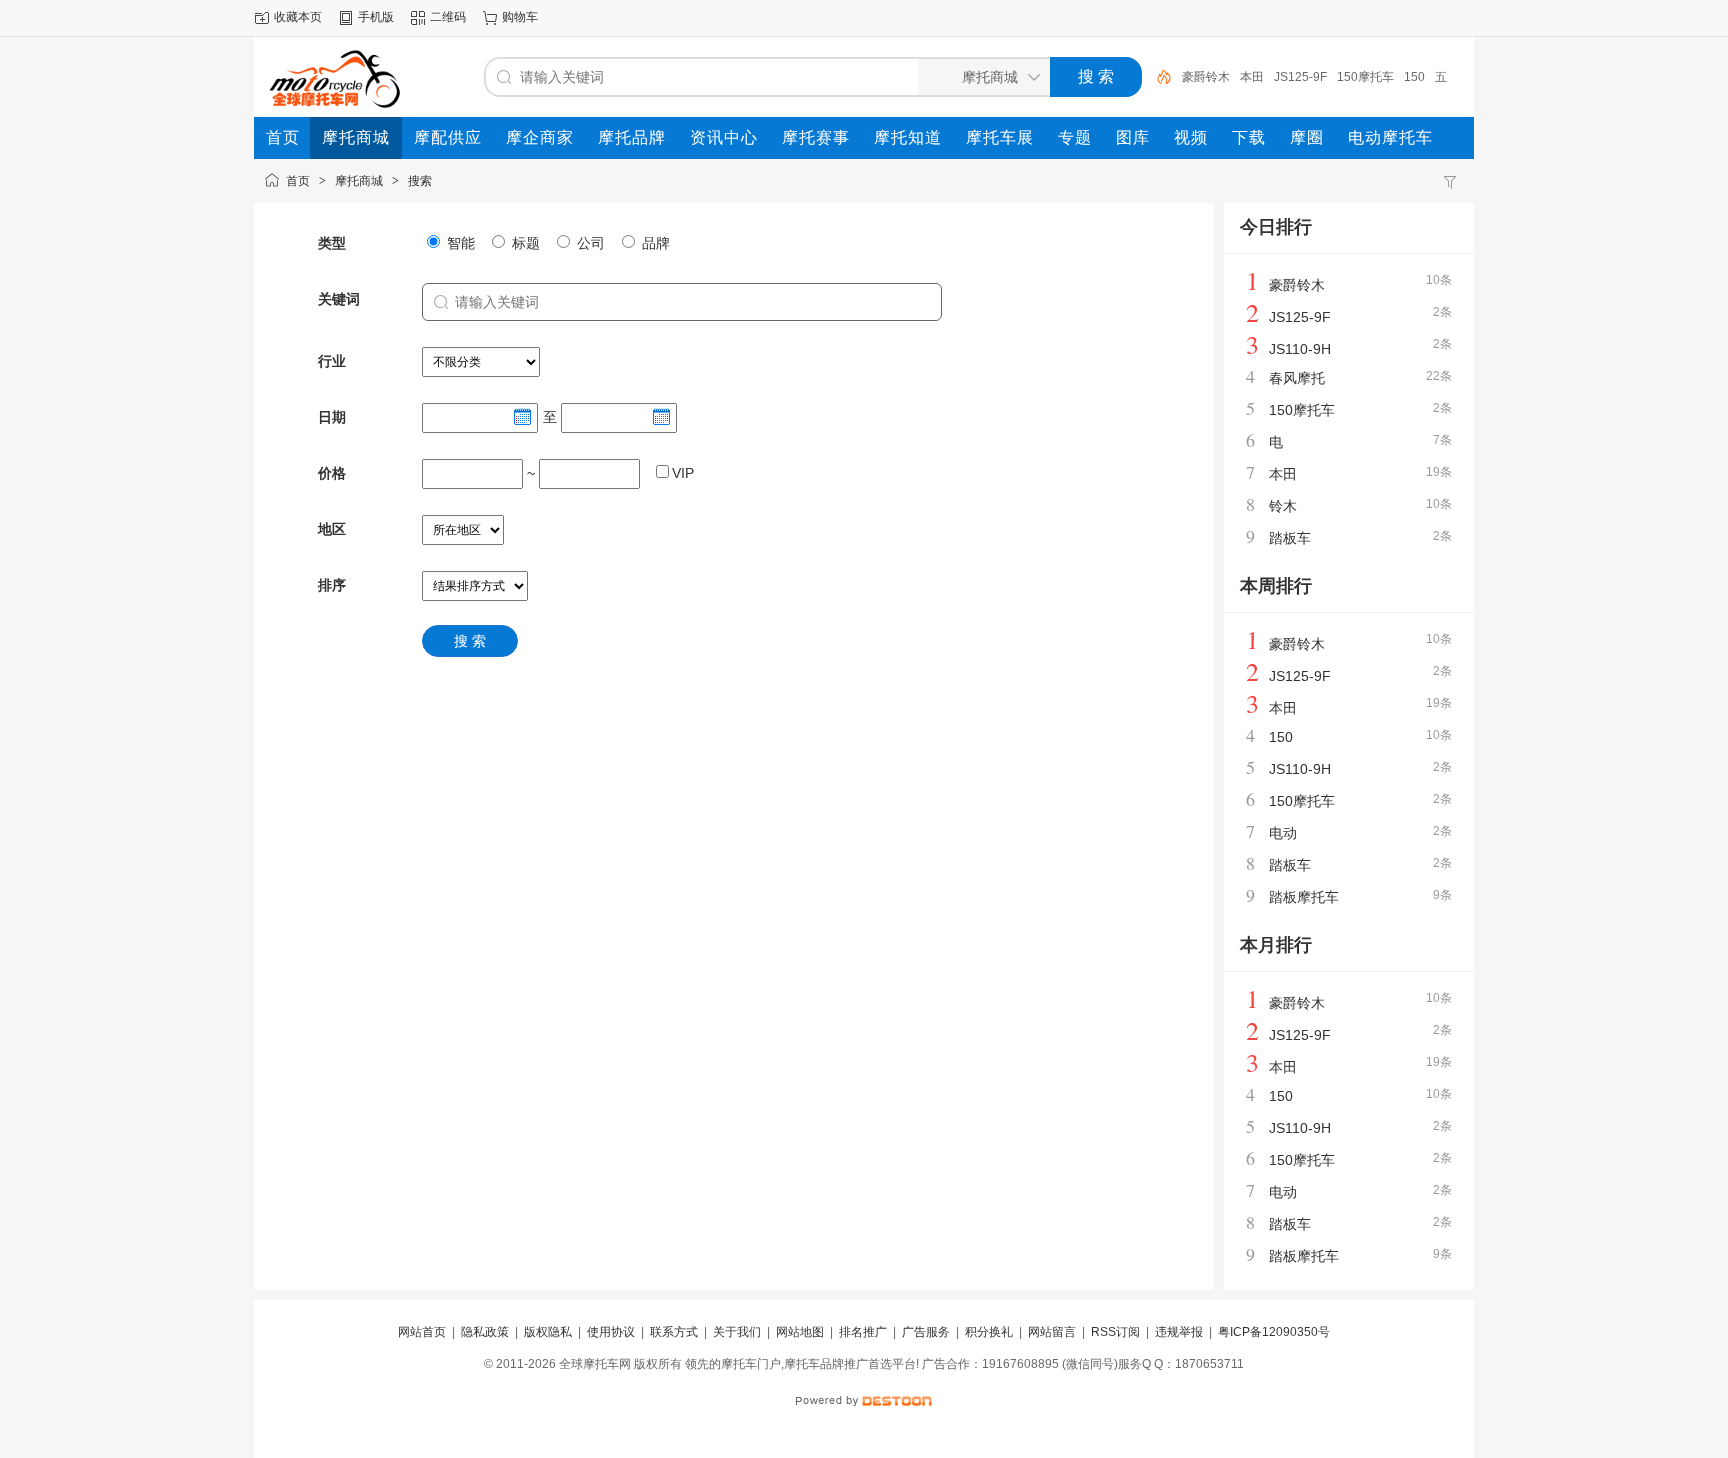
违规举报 (1179, 1332)
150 (1414, 77)
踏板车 (1290, 538)
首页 (298, 181)
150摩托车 (1365, 77)
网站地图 (800, 1332)
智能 (459, 243)
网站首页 (422, 1332)
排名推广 (863, 1332)
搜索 (420, 181)
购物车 (520, 17)
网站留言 (1052, 1332)
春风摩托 (1297, 378)
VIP (683, 473)
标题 (524, 243)
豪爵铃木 (1206, 77)
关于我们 (737, 1332)
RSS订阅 (1115, 1332)
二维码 (448, 17)
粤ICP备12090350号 (1274, 1332)
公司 (589, 243)
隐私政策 (485, 1332)
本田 (1252, 77)
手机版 (376, 17)
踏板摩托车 (1304, 897)
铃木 (1283, 506)
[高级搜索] (1157, 77)
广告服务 (926, 1332)
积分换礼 (989, 1332)
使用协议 (611, 1332)
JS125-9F (1300, 77)
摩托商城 (359, 181)
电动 (1283, 833)
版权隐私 (548, 1332)
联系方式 (674, 1332)
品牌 (654, 243)
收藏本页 (298, 17)
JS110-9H (1300, 349)
